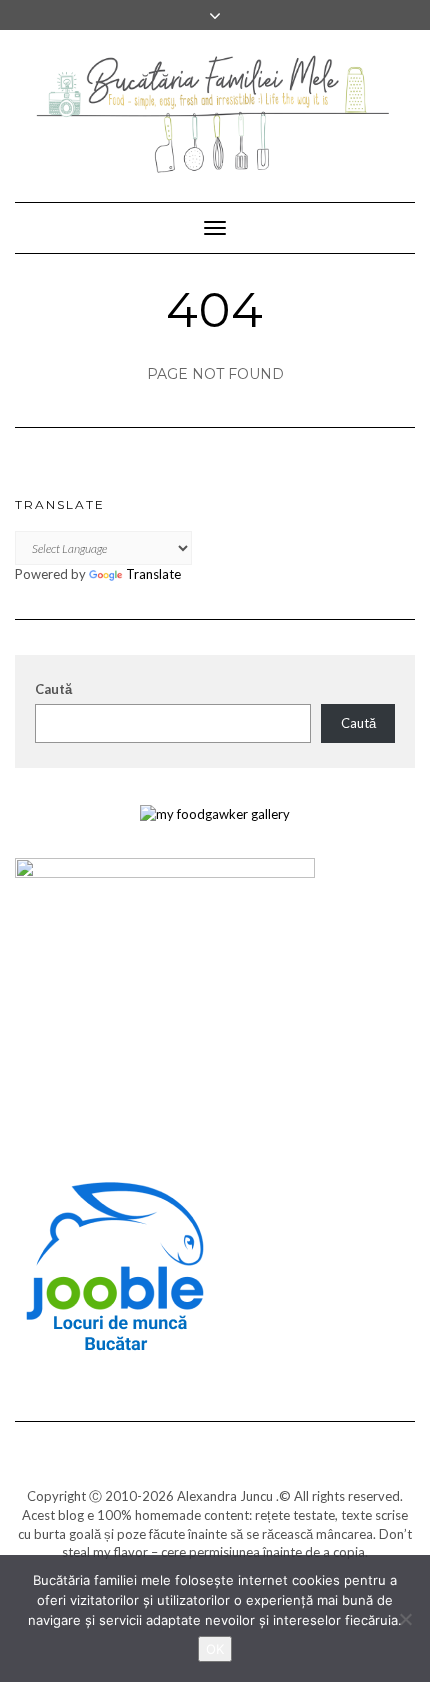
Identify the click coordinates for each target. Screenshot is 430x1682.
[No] (405, 1619)
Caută (53, 689)
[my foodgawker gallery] (215, 812)
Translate (153, 574)
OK (215, 1649)
